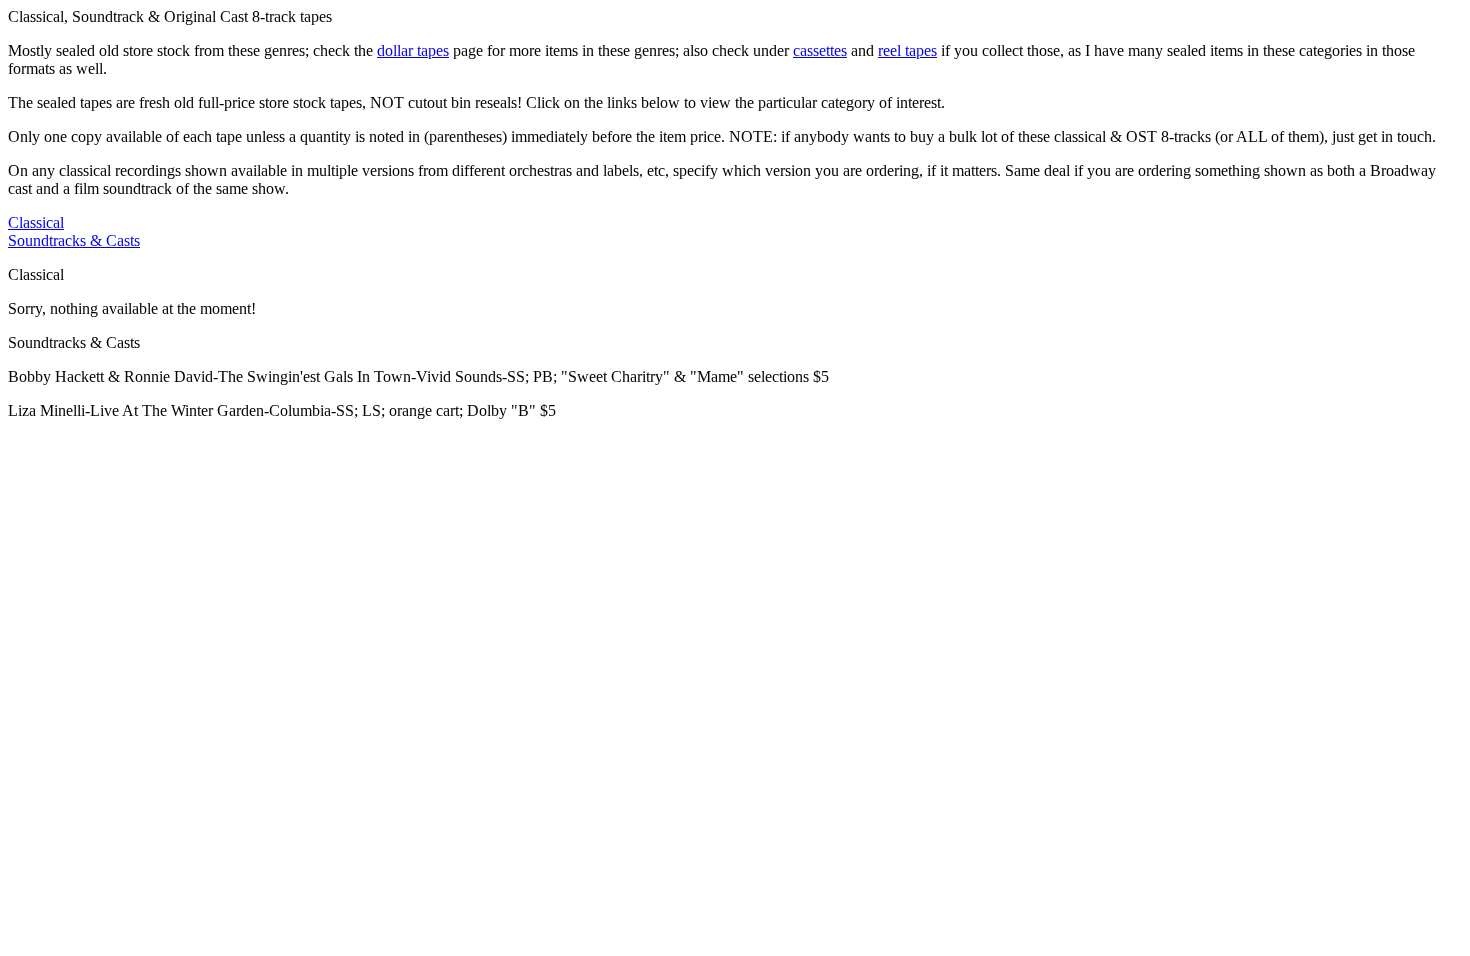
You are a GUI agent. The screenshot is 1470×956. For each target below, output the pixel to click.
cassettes (820, 50)
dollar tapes (413, 50)
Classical (36, 222)
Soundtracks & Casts (74, 240)
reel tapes (907, 50)
